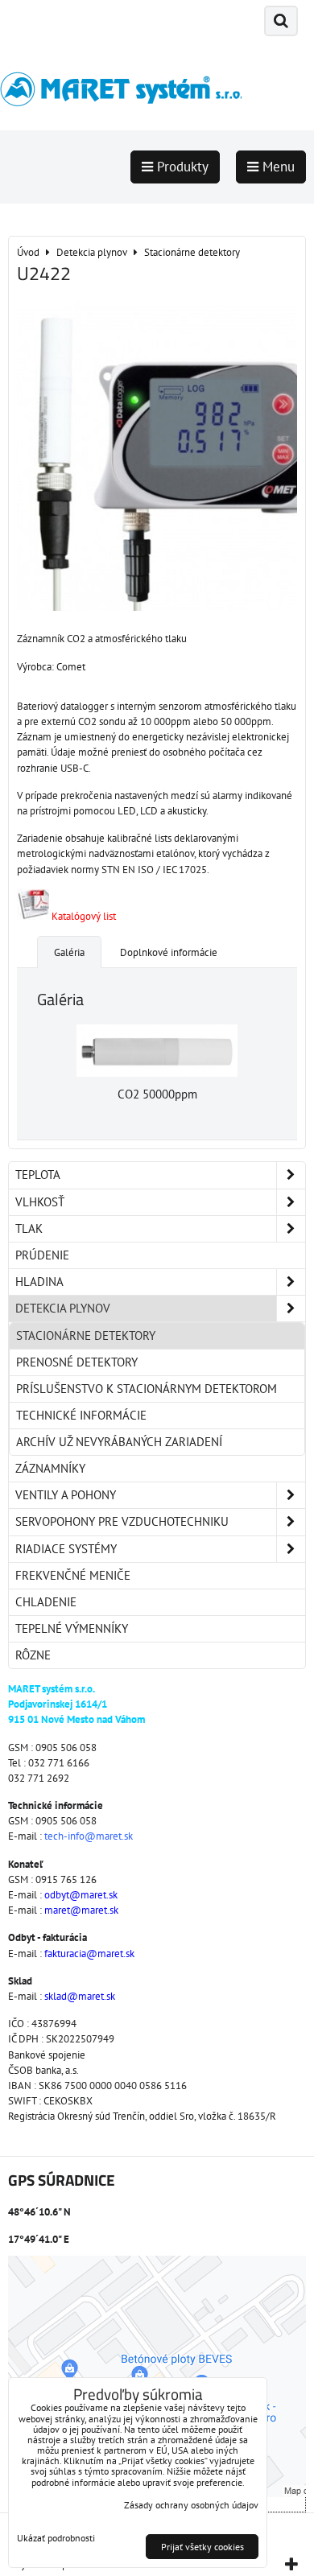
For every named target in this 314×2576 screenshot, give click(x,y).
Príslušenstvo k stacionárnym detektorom (147, 1389)
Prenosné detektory (77, 1362)
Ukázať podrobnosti (56, 2538)
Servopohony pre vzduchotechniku (122, 1521)
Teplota (38, 1175)
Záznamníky (50, 1468)
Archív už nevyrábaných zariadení (119, 1442)
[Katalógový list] (33, 916)
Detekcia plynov (63, 1308)
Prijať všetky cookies (202, 2547)
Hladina (39, 1282)
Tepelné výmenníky (72, 1628)
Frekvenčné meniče (73, 1575)
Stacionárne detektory (86, 1335)
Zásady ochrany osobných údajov (191, 2505)
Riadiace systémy (66, 1549)
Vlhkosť (40, 1202)
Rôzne (33, 1655)
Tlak (29, 1228)
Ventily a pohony (66, 1495)
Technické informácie (81, 1415)
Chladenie (46, 1602)
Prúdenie (42, 1255)
